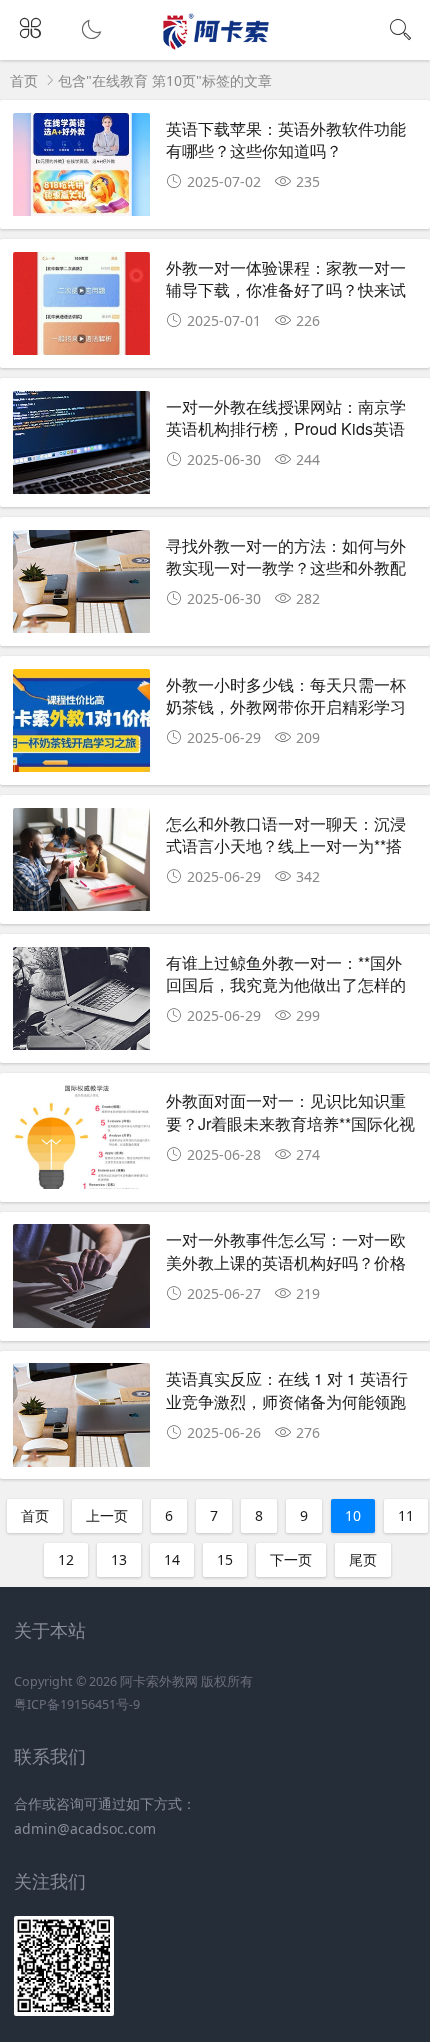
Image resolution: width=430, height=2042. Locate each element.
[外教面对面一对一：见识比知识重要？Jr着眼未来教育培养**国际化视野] (81, 1139)
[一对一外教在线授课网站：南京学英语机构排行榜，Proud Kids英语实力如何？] (81, 445)
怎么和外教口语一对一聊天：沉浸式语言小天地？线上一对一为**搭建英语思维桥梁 (286, 846)
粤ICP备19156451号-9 (77, 1704)
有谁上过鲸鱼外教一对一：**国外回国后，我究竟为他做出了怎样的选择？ (286, 985)
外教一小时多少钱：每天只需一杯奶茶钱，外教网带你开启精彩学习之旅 (286, 707)
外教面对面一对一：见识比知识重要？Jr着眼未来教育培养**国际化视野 (290, 1123)
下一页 (291, 1559)
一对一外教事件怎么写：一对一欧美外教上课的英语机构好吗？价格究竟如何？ (286, 1262)
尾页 (363, 1559)
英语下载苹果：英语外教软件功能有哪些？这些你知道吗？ (286, 139)
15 (225, 1559)
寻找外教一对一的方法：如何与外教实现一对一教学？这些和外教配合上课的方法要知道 (286, 568)
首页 (24, 80)
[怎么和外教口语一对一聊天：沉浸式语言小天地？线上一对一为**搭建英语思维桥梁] (81, 862)
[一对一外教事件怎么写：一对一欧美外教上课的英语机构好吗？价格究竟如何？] (81, 1278)
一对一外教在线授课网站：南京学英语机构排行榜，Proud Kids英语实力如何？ (286, 429)
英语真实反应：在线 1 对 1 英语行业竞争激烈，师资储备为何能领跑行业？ (287, 1401)
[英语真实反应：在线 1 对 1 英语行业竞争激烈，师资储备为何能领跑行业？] (81, 1417)
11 (406, 1515)
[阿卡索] (215, 45)
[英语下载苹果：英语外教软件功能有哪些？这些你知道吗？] (81, 167)
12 (66, 1559)
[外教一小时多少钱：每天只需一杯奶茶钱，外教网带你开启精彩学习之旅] (81, 723)
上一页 (107, 1515)
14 (172, 1559)
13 (119, 1559)
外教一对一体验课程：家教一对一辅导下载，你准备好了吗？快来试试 (286, 290)
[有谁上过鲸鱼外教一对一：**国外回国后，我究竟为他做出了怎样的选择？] (81, 1001)
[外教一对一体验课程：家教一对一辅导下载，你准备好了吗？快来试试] (81, 306)
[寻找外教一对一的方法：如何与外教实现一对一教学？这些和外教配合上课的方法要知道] (81, 584)
